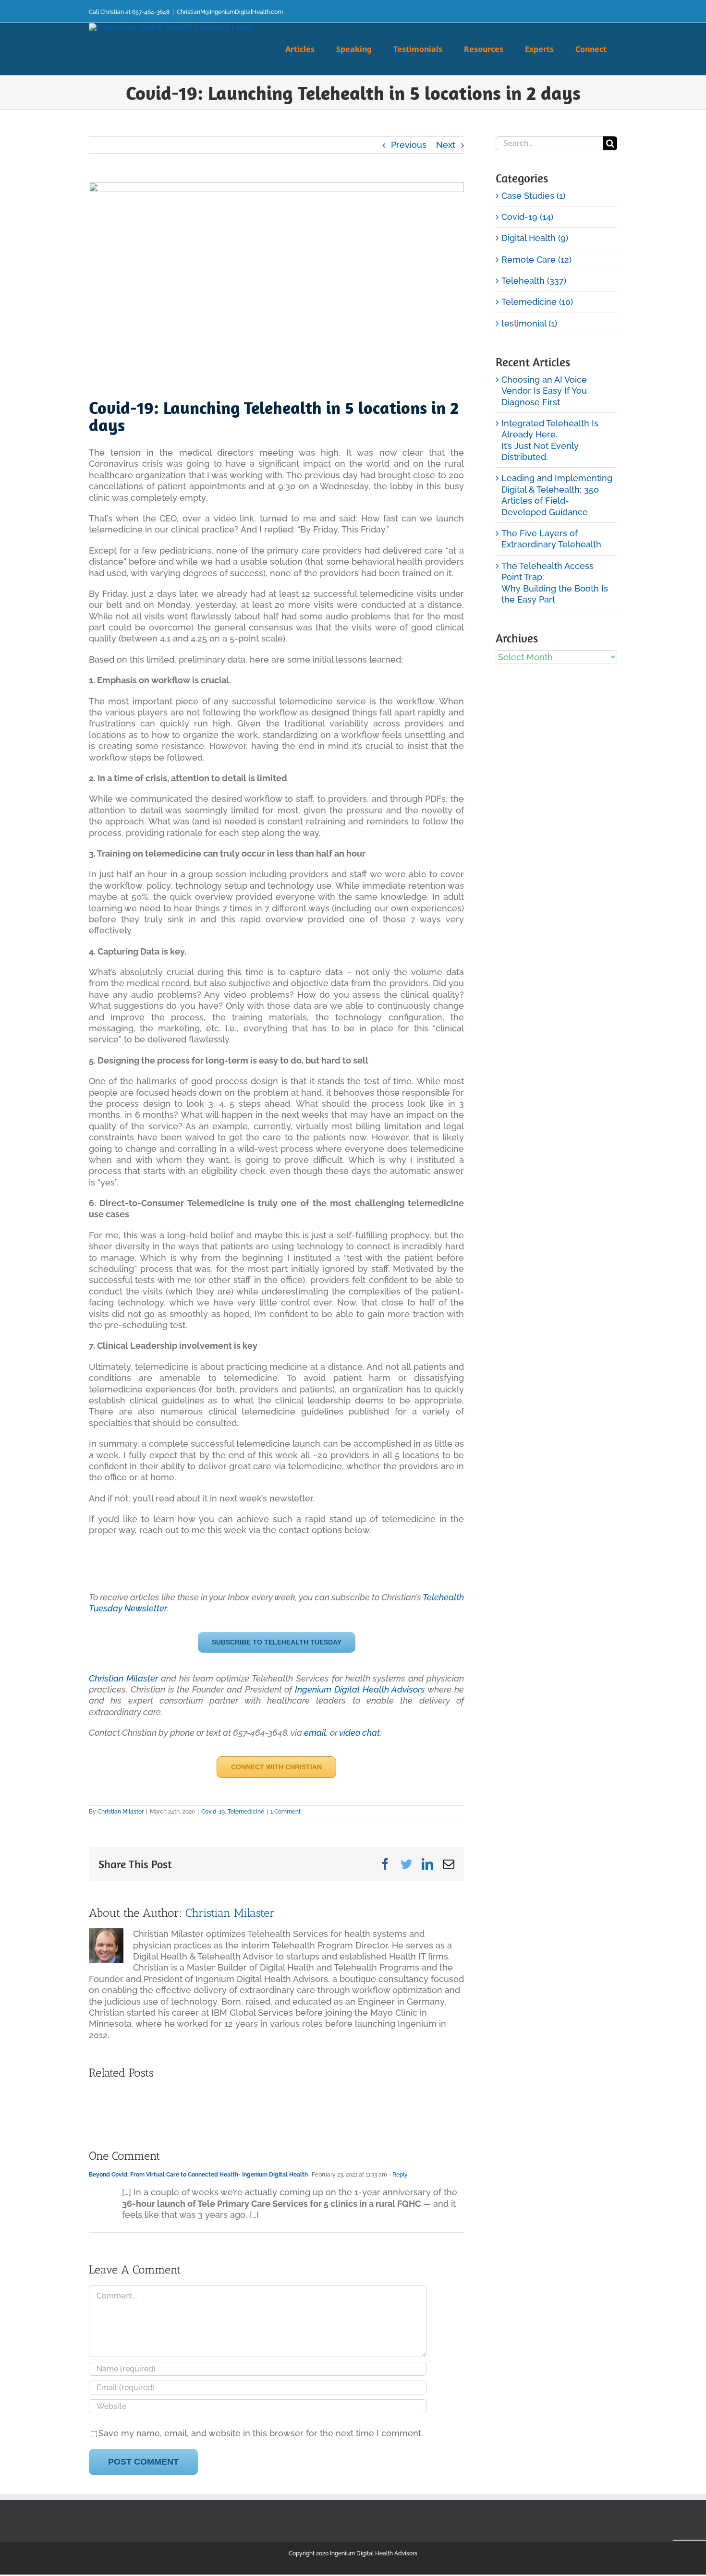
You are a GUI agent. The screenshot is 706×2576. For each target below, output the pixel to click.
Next (446, 145)
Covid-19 (213, 1812)
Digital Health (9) (535, 238)
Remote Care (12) (536, 260)
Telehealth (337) (534, 281)
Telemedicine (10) (537, 302)
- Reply (397, 2175)
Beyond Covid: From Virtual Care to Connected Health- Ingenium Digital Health (198, 2175)
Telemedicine (246, 1812)
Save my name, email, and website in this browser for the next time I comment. (261, 2433)
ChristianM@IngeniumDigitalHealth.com (230, 12)
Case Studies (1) (533, 196)
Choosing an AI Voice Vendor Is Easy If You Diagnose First (544, 391)
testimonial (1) (529, 323)
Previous (409, 145)
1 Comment (286, 1812)
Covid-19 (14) (527, 217)
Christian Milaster (123, 1678)
